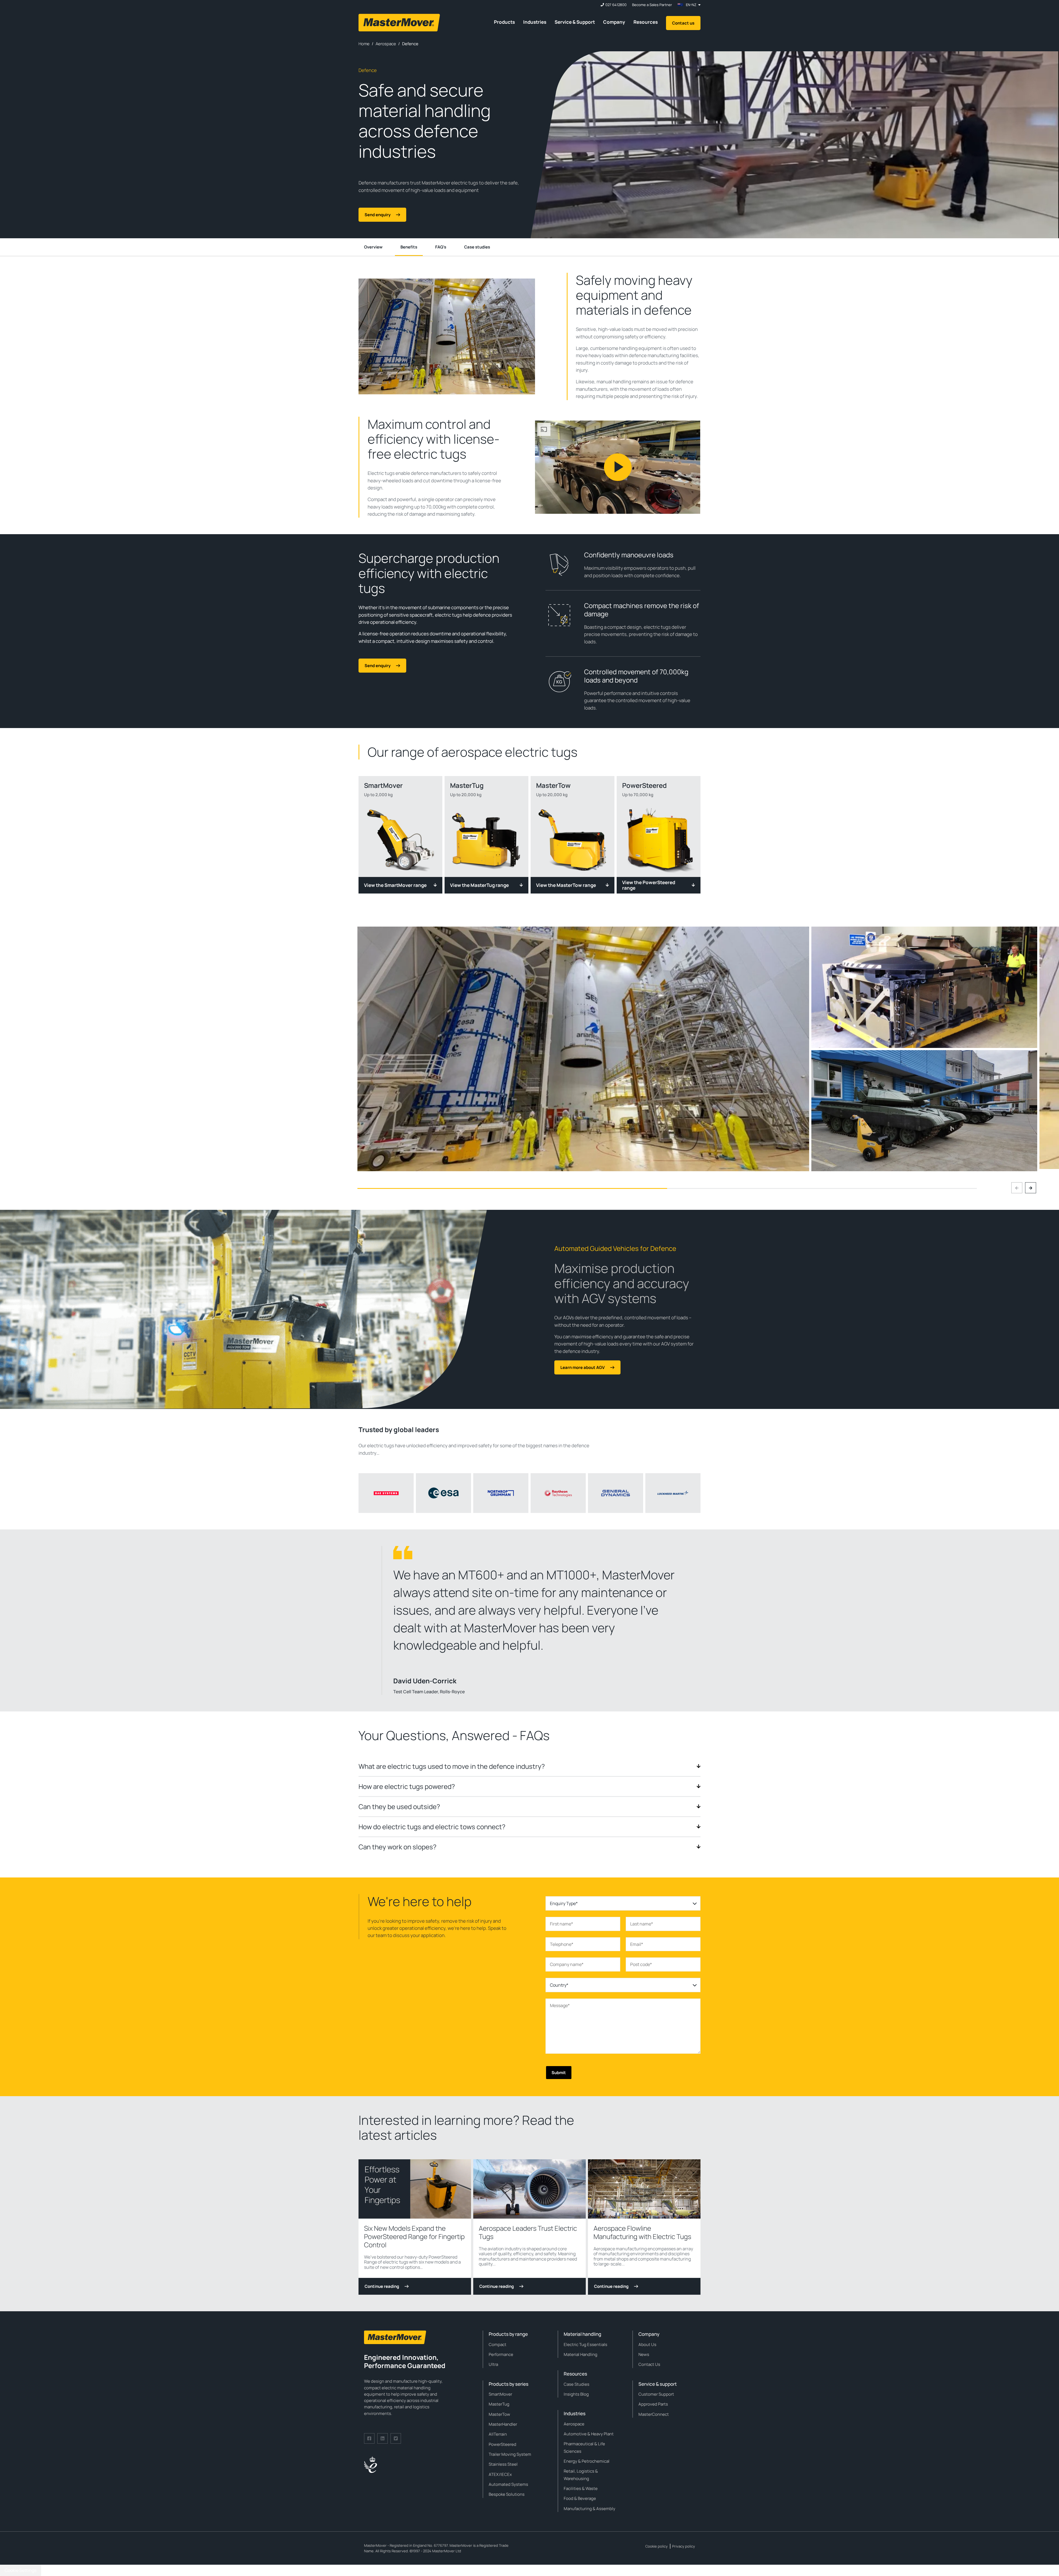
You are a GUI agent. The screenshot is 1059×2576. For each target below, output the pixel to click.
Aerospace (574, 2424)
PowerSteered (502, 2444)
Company (614, 22)
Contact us (683, 23)
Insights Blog (576, 2394)
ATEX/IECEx (500, 2474)
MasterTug (499, 2404)
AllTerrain (498, 2434)
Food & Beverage (580, 2498)
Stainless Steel (503, 2464)
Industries (535, 22)
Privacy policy (684, 2546)
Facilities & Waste (581, 2488)
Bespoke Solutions (507, 2494)
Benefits (409, 247)
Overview (373, 247)
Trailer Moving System (510, 2454)
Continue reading (382, 2286)
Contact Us (649, 2364)
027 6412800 (616, 5)
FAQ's (441, 247)
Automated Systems (508, 2484)
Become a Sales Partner (652, 5)
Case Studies (577, 2384)
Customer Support (656, 2394)
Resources (646, 22)
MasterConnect (654, 2414)
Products (504, 22)
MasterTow (499, 2414)
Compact (498, 2344)
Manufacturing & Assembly (589, 2509)
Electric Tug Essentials (585, 2344)
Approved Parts (653, 2404)
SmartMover (500, 2394)
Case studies (477, 247)
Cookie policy (656, 2546)
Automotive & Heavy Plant (589, 2434)
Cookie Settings (21, 2570)
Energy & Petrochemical (587, 2461)
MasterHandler (503, 2424)
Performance (501, 2354)
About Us (647, 2344)
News (644, 2354)
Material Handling (581, 2354)
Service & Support (575, 22)
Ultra (493, 2364)
